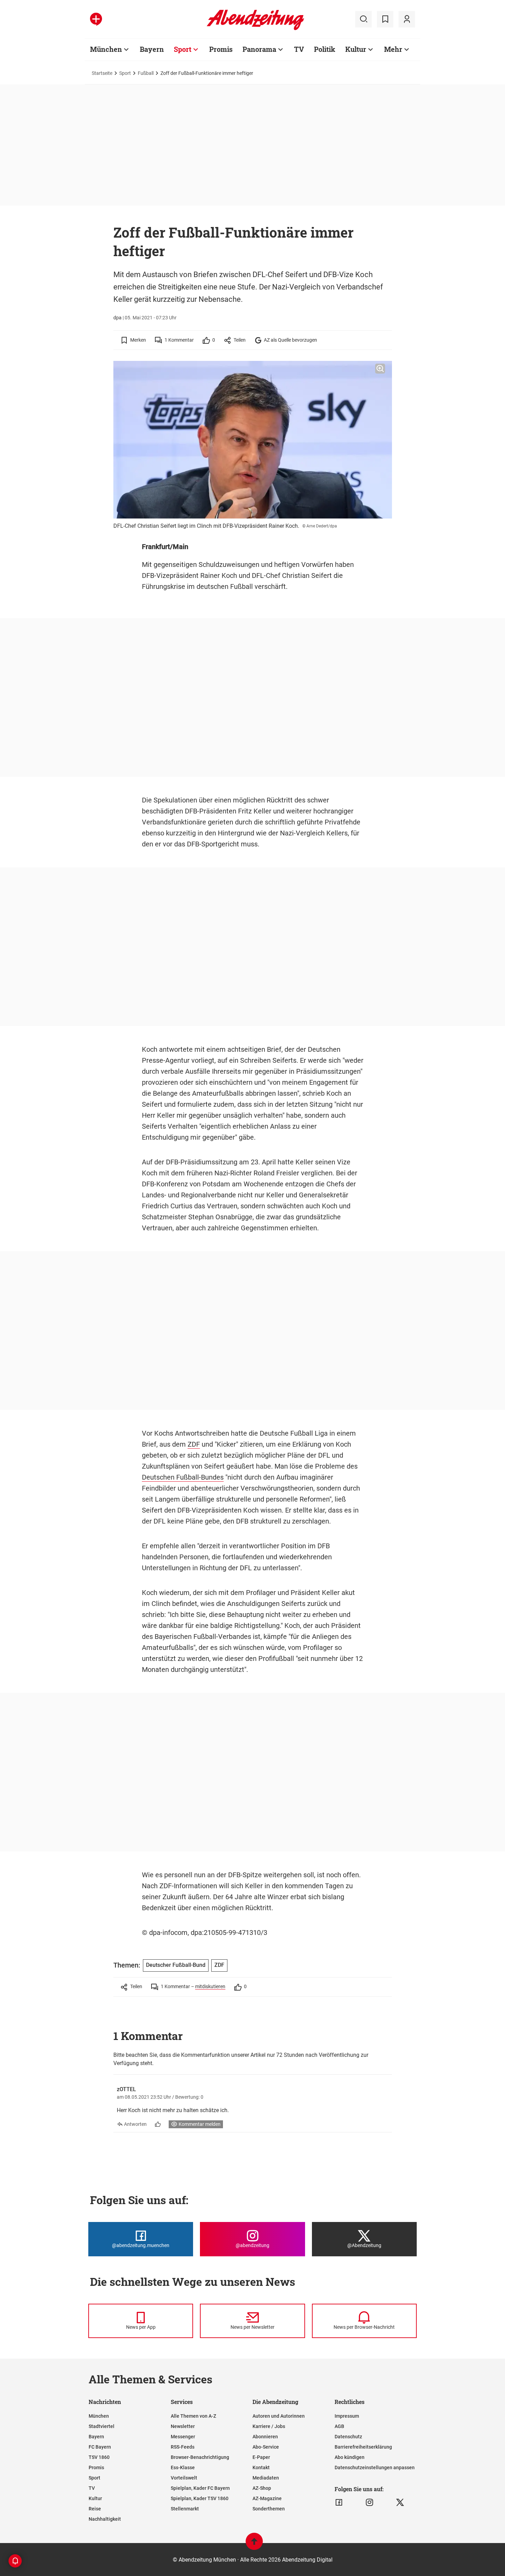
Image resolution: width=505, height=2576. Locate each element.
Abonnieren (265, 2437)
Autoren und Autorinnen (279, 2416)
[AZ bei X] (400, 2503)
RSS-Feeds (183, 2447)
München (106, 49)
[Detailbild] (380, 369)
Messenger (183, 2437)
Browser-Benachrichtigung (200, 2457)
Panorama (259, 49)
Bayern (152, 49)
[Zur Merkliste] (385, 19)
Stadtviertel (102, 2426)
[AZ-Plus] (96, 19)
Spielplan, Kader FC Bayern (200, 2488)
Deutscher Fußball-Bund (176, 1965)
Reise (95, 2509)
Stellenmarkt (185, 2509)
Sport (183, 49)
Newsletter (183, 2426)
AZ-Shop (262, 2488)
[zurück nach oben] (254, 2545)
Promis (221, 49)
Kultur (356, 49)
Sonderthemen (269, 2509)
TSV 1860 (99, 2457)
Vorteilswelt (184, 2478)
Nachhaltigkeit (105, 2519)
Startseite (102, 73)
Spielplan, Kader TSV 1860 (200, 2498)
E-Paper (261, 2457)
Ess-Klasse (183, 2467)
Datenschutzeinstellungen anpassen (375, 2467)
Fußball (146, 73)
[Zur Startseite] (255, 29)
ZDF (194, 1444)
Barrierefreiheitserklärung (363, 2447)
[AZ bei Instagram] (369, 2503)
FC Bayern (100, 2447)
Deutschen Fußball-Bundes (183, 1477)
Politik (325, 49)
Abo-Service (266, 2447)
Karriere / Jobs (269, 2426)
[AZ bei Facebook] (339, 2503)
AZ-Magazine (267, 2498)
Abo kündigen (350, 2457)
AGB (339, 2426)
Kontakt (261, 2467)
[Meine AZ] (407, 19)
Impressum (347, 2416)
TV (299, 49)
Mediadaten (266, 2478)
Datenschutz (348, 2437)
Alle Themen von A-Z (193, 2416)
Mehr (393, 49)
